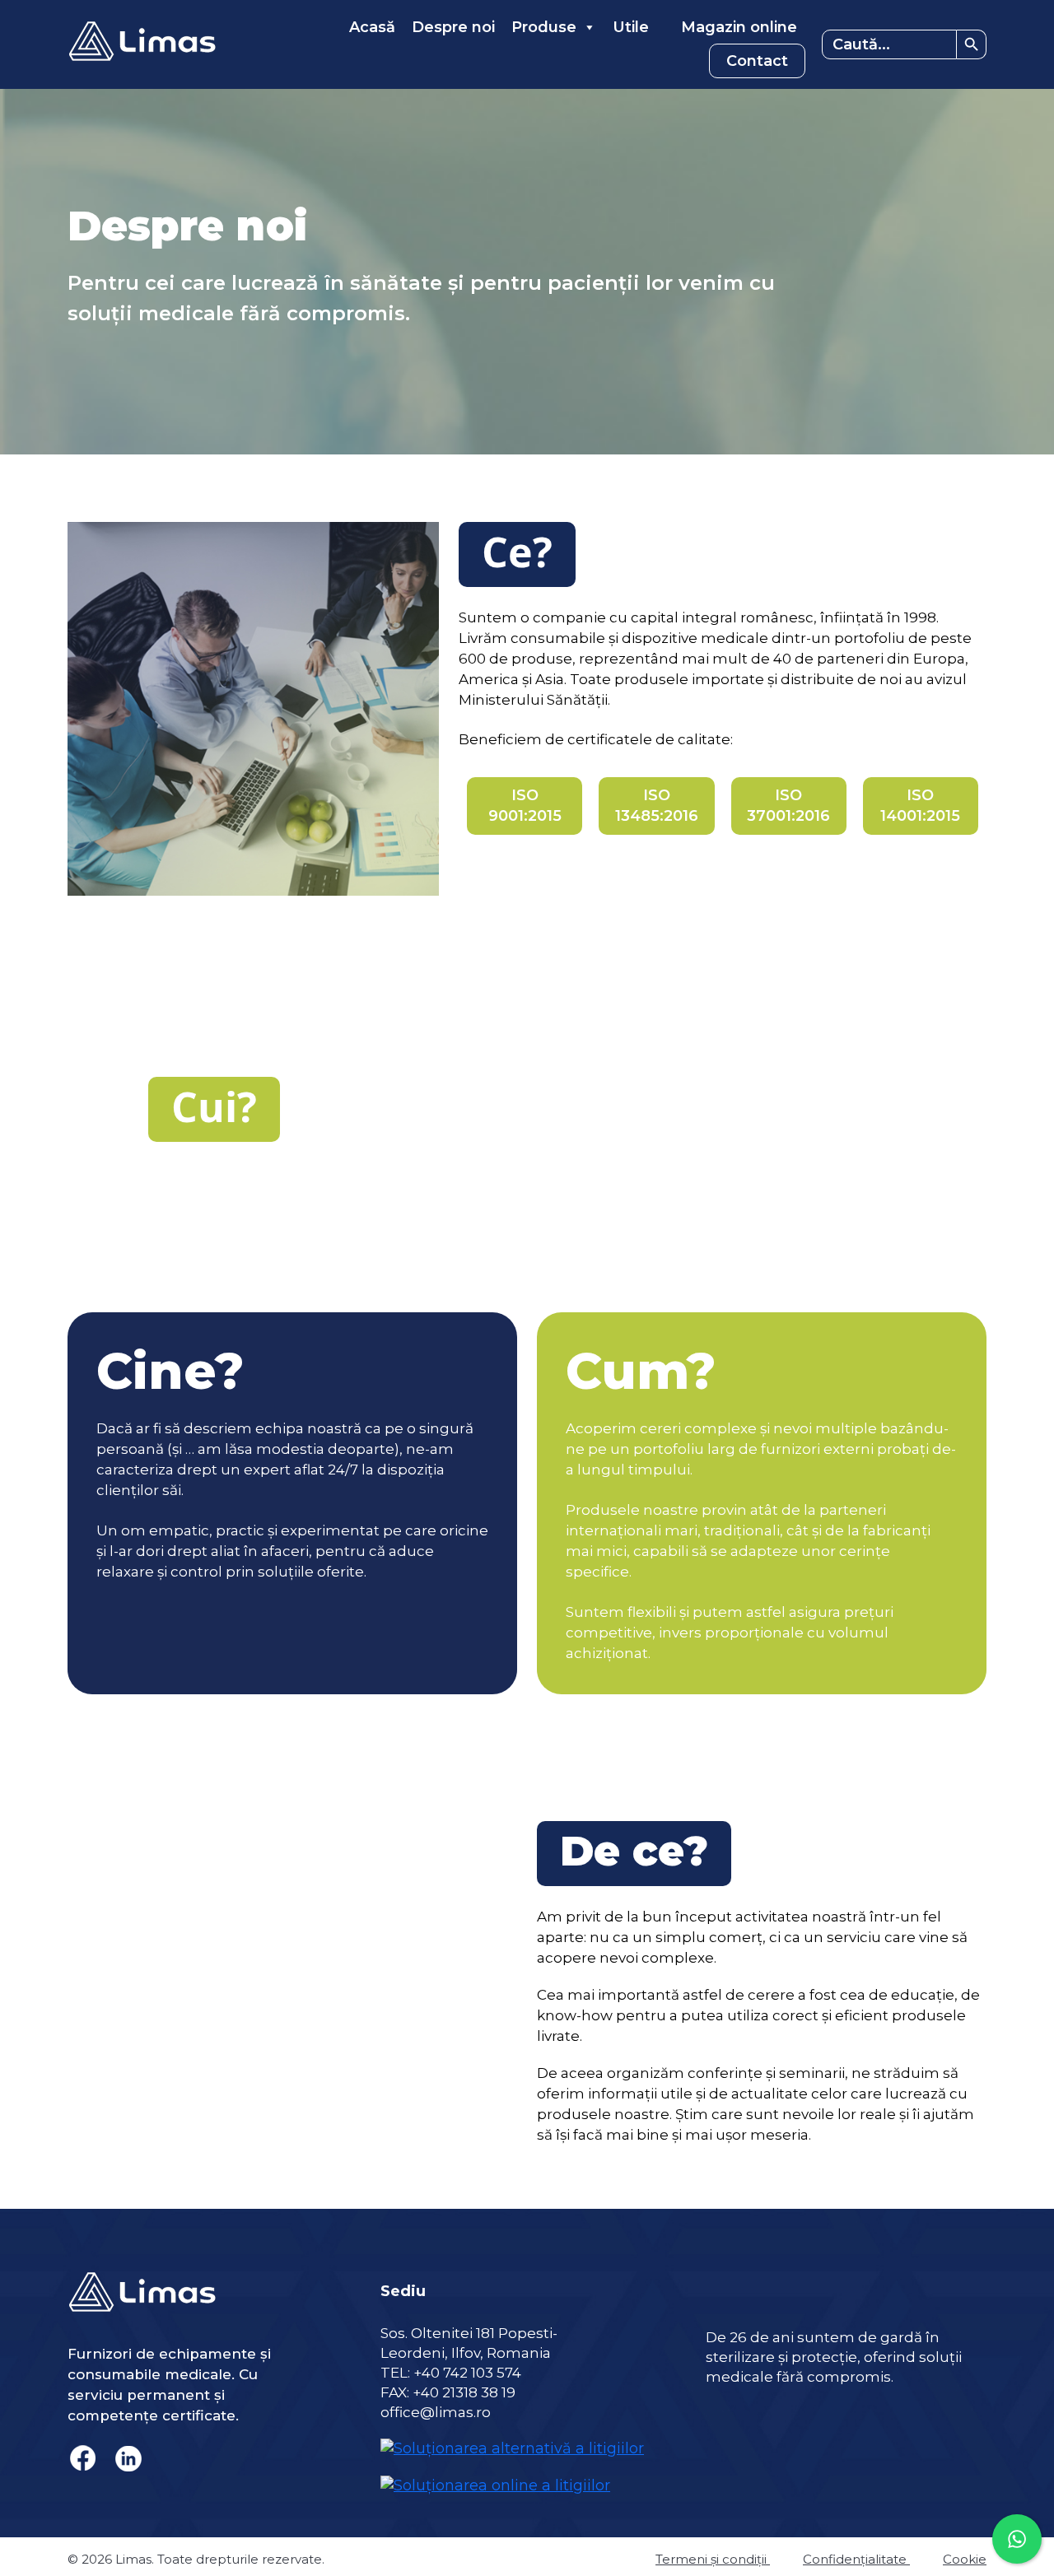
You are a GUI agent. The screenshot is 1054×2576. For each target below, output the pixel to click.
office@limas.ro (436, 2412)
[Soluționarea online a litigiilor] (495, 2476)
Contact (757, 61)
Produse (544, 27)
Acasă (372, 27)
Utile (631, 27)
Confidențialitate (856, 2559)
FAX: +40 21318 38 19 (448, 2392)
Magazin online (737, 27)
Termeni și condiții (713, 2559)
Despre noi (453, 27)
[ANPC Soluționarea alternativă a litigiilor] (512, 2439)
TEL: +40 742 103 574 (451, 2373)
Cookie (965, 2559)
